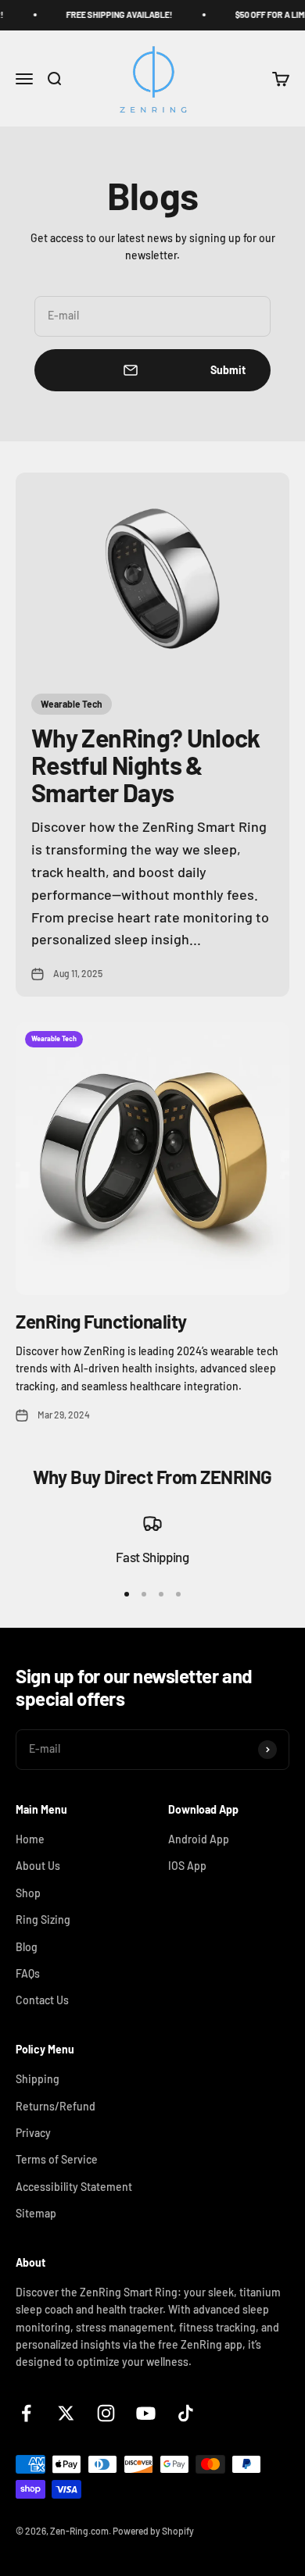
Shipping (38, 2079)
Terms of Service (57, 2159)
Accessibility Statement (74, 2187)
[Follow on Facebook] (26, 2413)
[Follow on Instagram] (106, 2413)
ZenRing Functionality (101, 1321)
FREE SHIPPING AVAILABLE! (111, 14)
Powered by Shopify (153, 2531)
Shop (28, 1893)
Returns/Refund (56, 2106)
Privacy (33, 2133)
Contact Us (42, 2000)
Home (30, 1839)
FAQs (28, 1973)
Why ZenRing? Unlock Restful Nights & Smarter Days (146, 765)
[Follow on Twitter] (66, 2413)
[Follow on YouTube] (146, 2413)
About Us (38, 1866)
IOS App (187, 1866)
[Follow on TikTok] (186, 2413)
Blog (27, 1947)
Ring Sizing (43, 1920)
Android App (199, 1839)
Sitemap (36, 2213)
